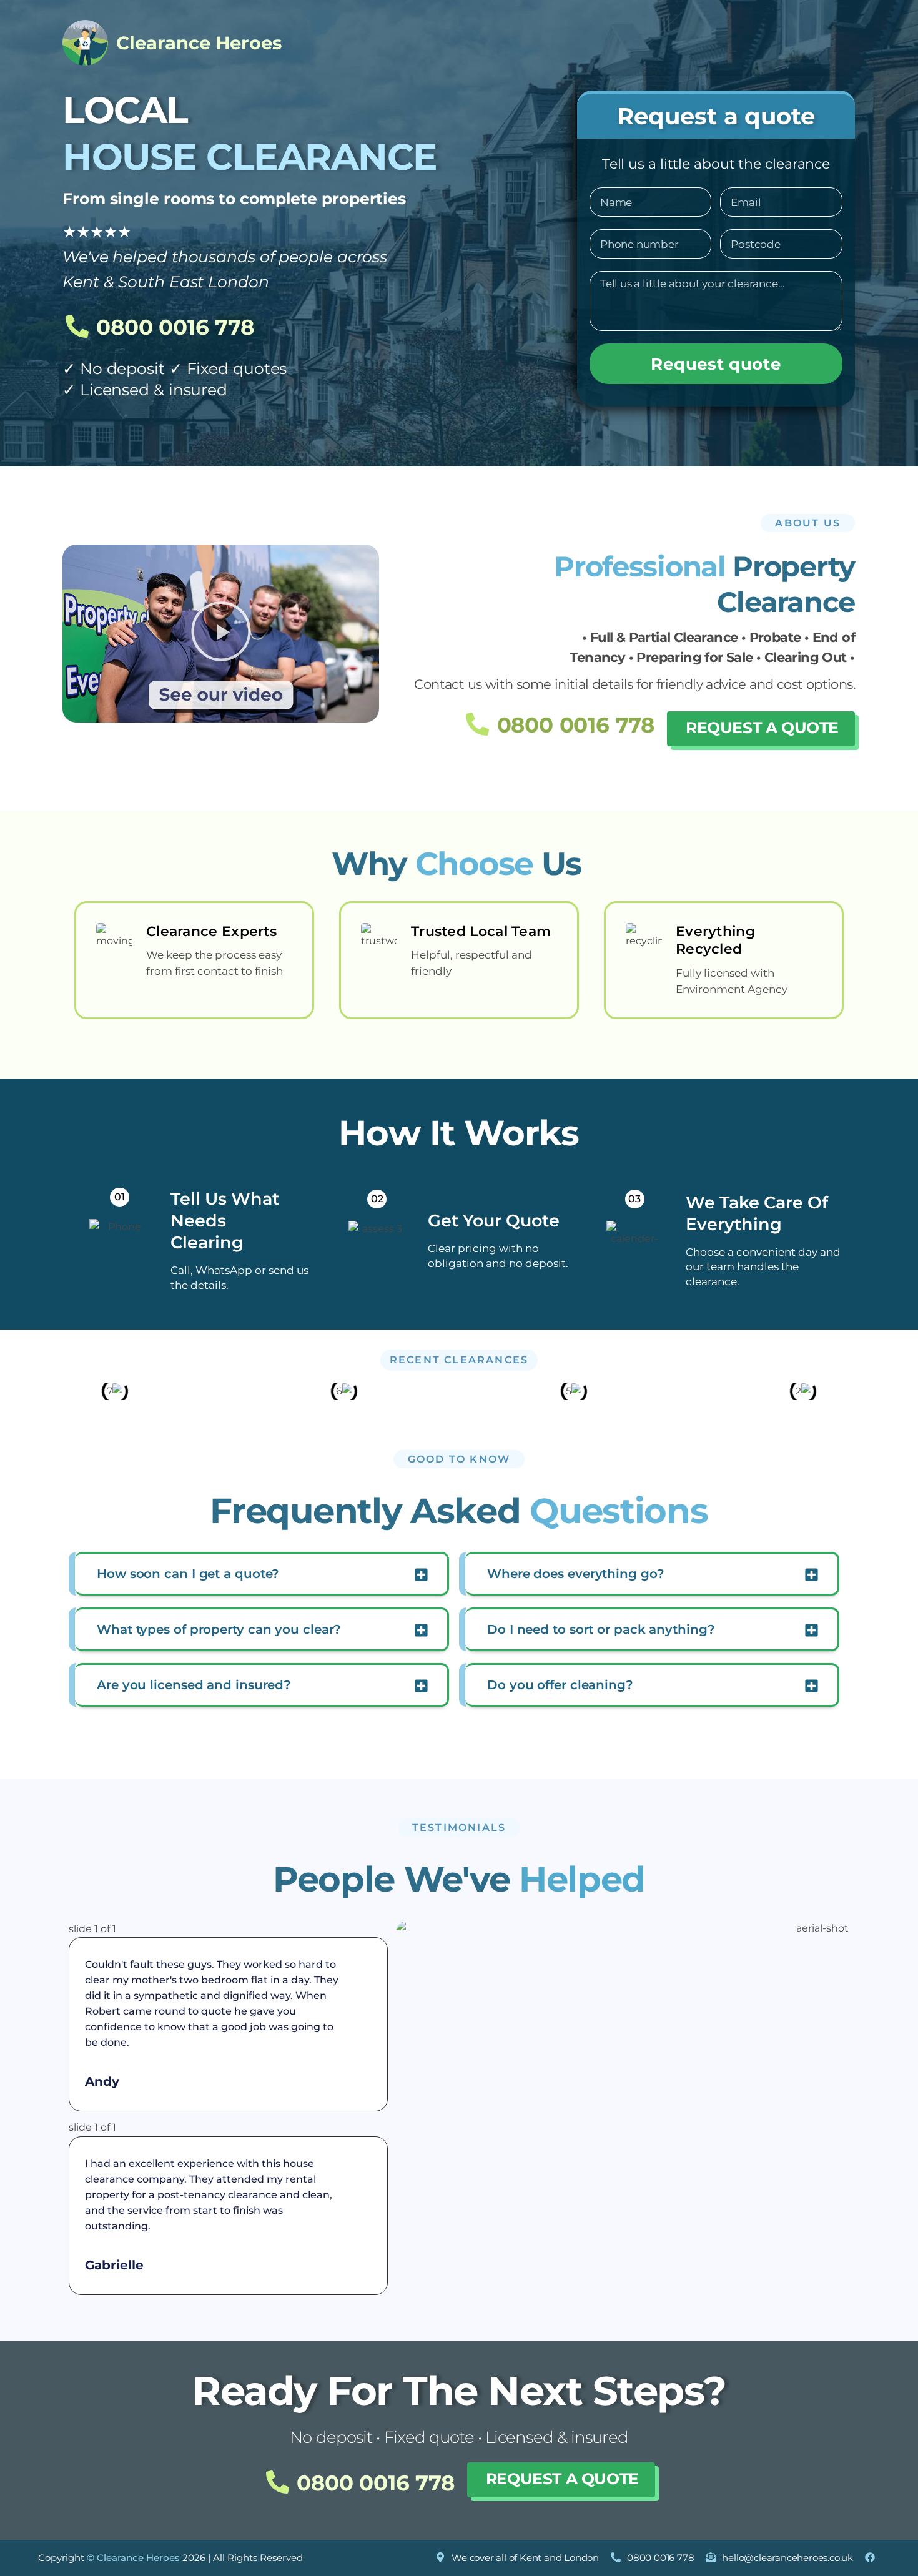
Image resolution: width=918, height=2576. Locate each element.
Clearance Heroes (199, 43)
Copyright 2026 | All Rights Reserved (170, 2558)
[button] (221, 633)
